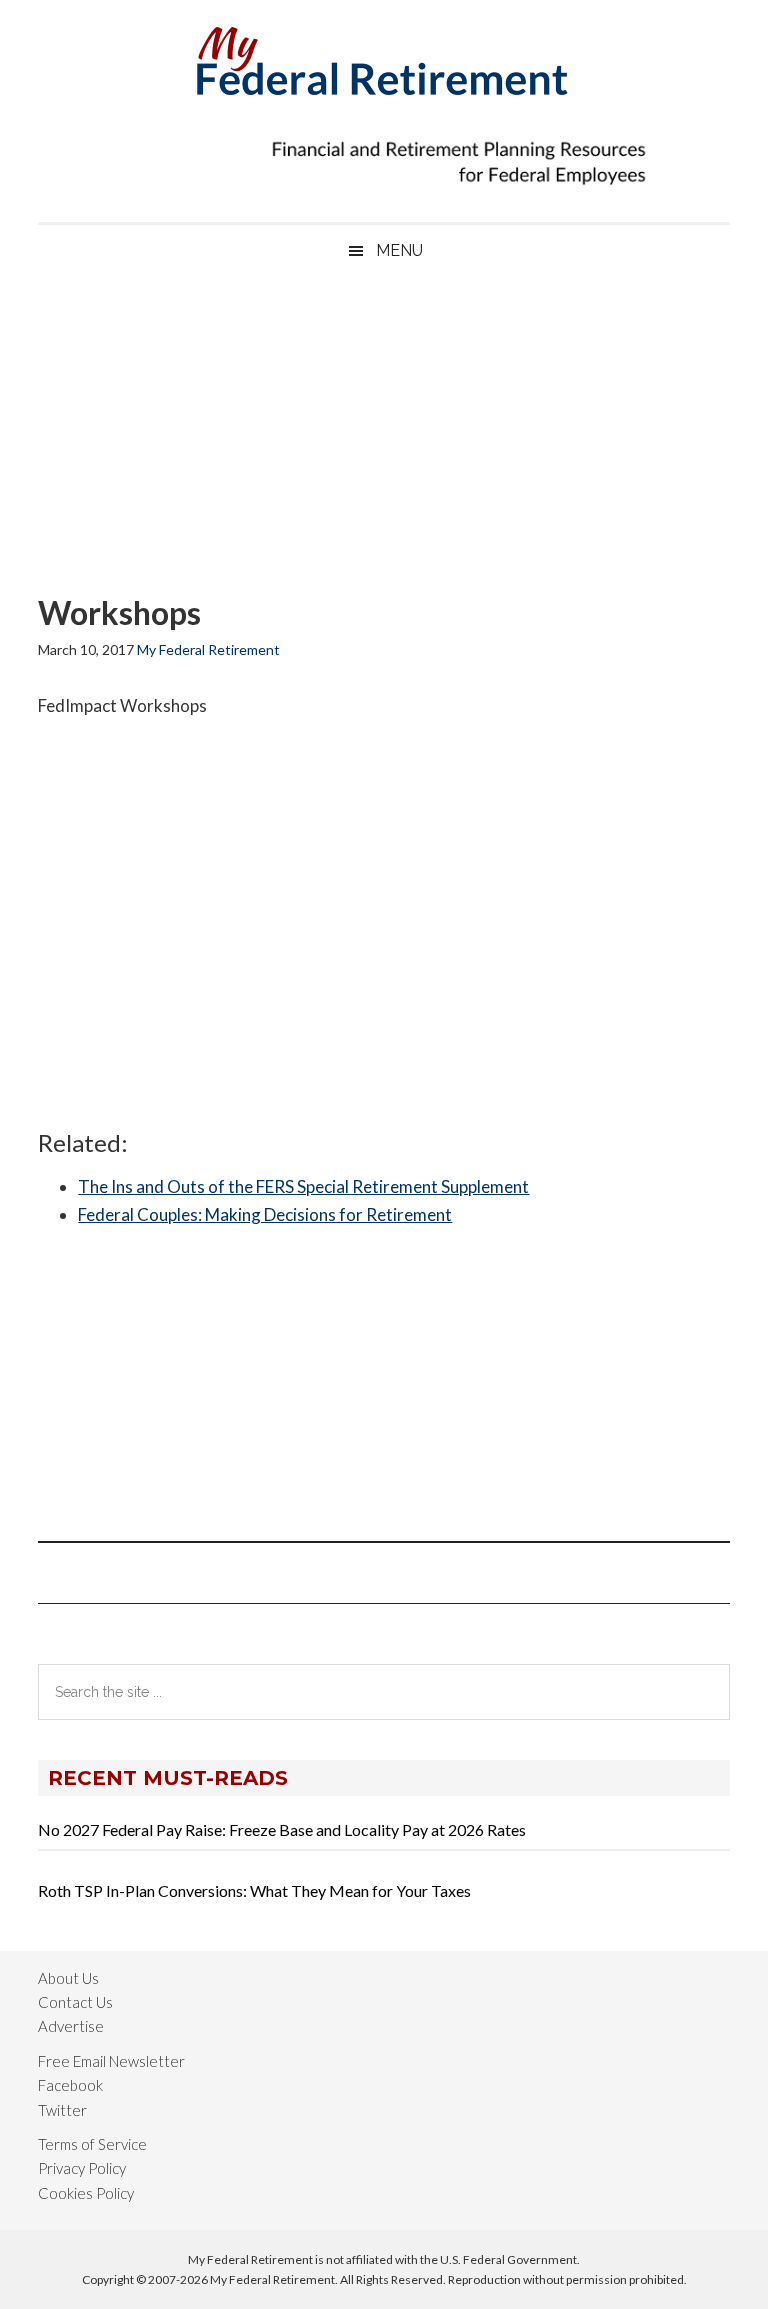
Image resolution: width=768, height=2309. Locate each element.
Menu (399, 250)
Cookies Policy (86, 2193)
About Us (68, 1978)
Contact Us (75, 2002)
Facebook (70, 2085)
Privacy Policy (82, 2168)
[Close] (555, 21)
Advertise (71, 2026)
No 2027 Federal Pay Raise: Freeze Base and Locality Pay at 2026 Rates (282, 1829)
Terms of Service (92, 2144)
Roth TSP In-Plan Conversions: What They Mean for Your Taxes (254, 1890)
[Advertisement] (383, 437)
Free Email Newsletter (111, 2061)
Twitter (62, 2110)
